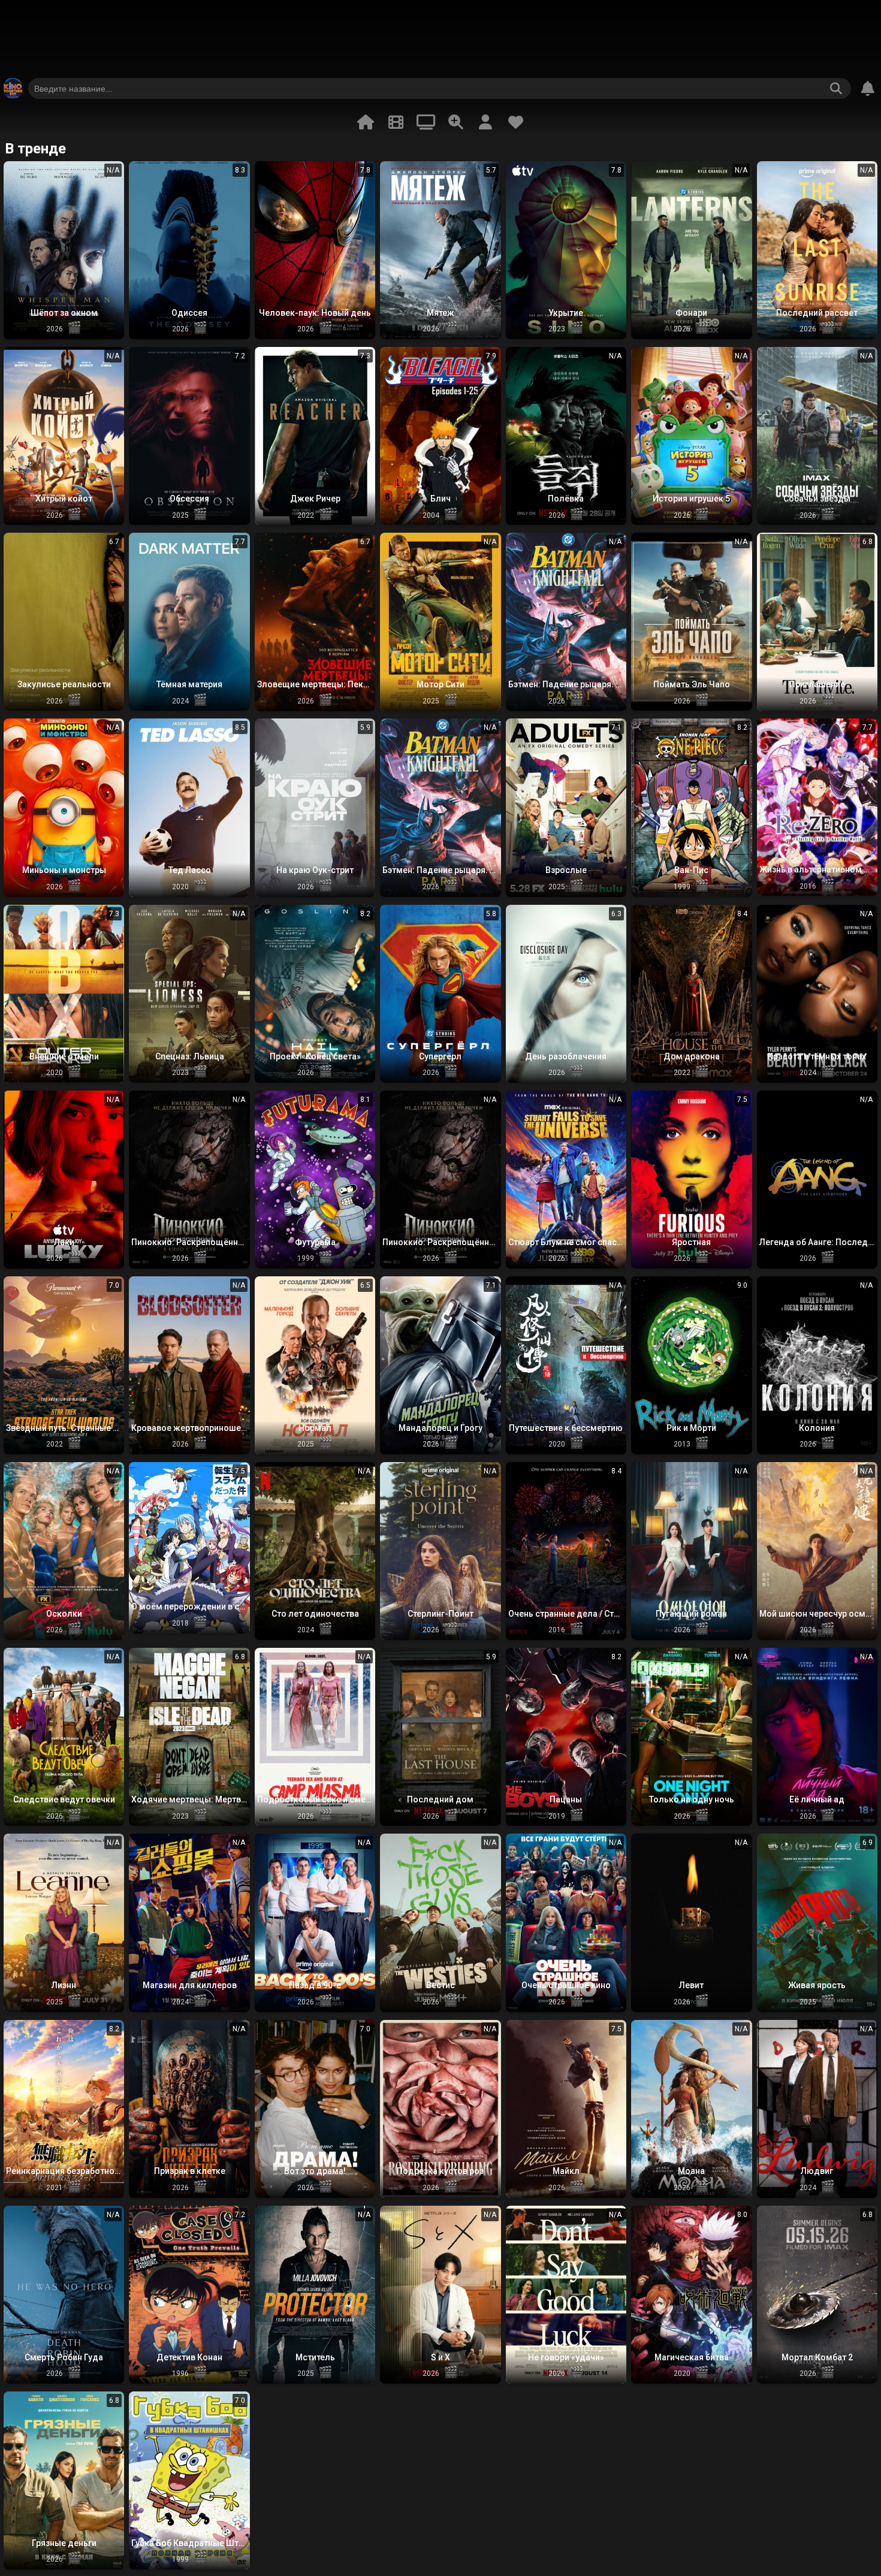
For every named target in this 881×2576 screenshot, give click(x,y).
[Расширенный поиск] (455, 122)
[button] (64, 250)
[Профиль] (485, 122)
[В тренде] (366, 122)
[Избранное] (515, 122)
